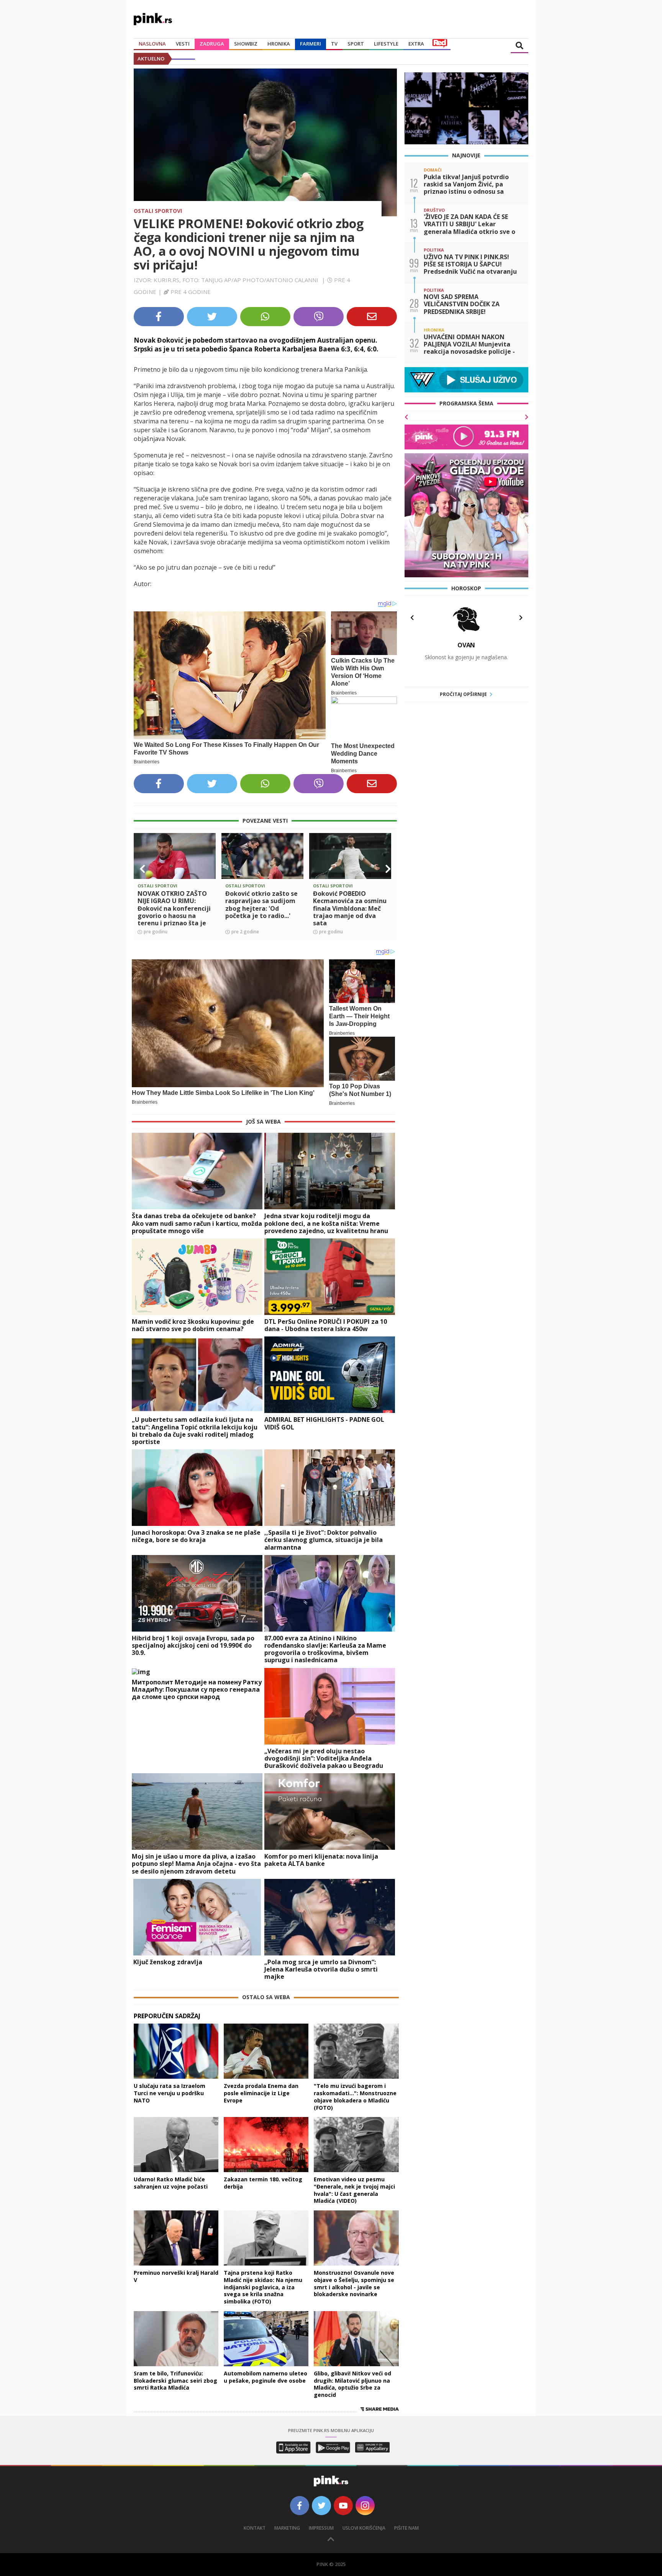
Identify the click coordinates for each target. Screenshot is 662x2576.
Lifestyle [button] (386, 44)
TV (334, 44)
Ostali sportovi (158, 211)
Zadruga (212, 44)
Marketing (287, 2528)
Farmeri (311, 44)
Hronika (279, 44)
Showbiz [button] (246, 44)
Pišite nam (406, 2528)
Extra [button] (416, 44)
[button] (143, 869)
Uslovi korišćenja (364, 2528)
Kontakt (255, 2528)
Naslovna (152, 44)
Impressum (321, 2528)
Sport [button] (356, 44)
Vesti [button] (183, 44)
